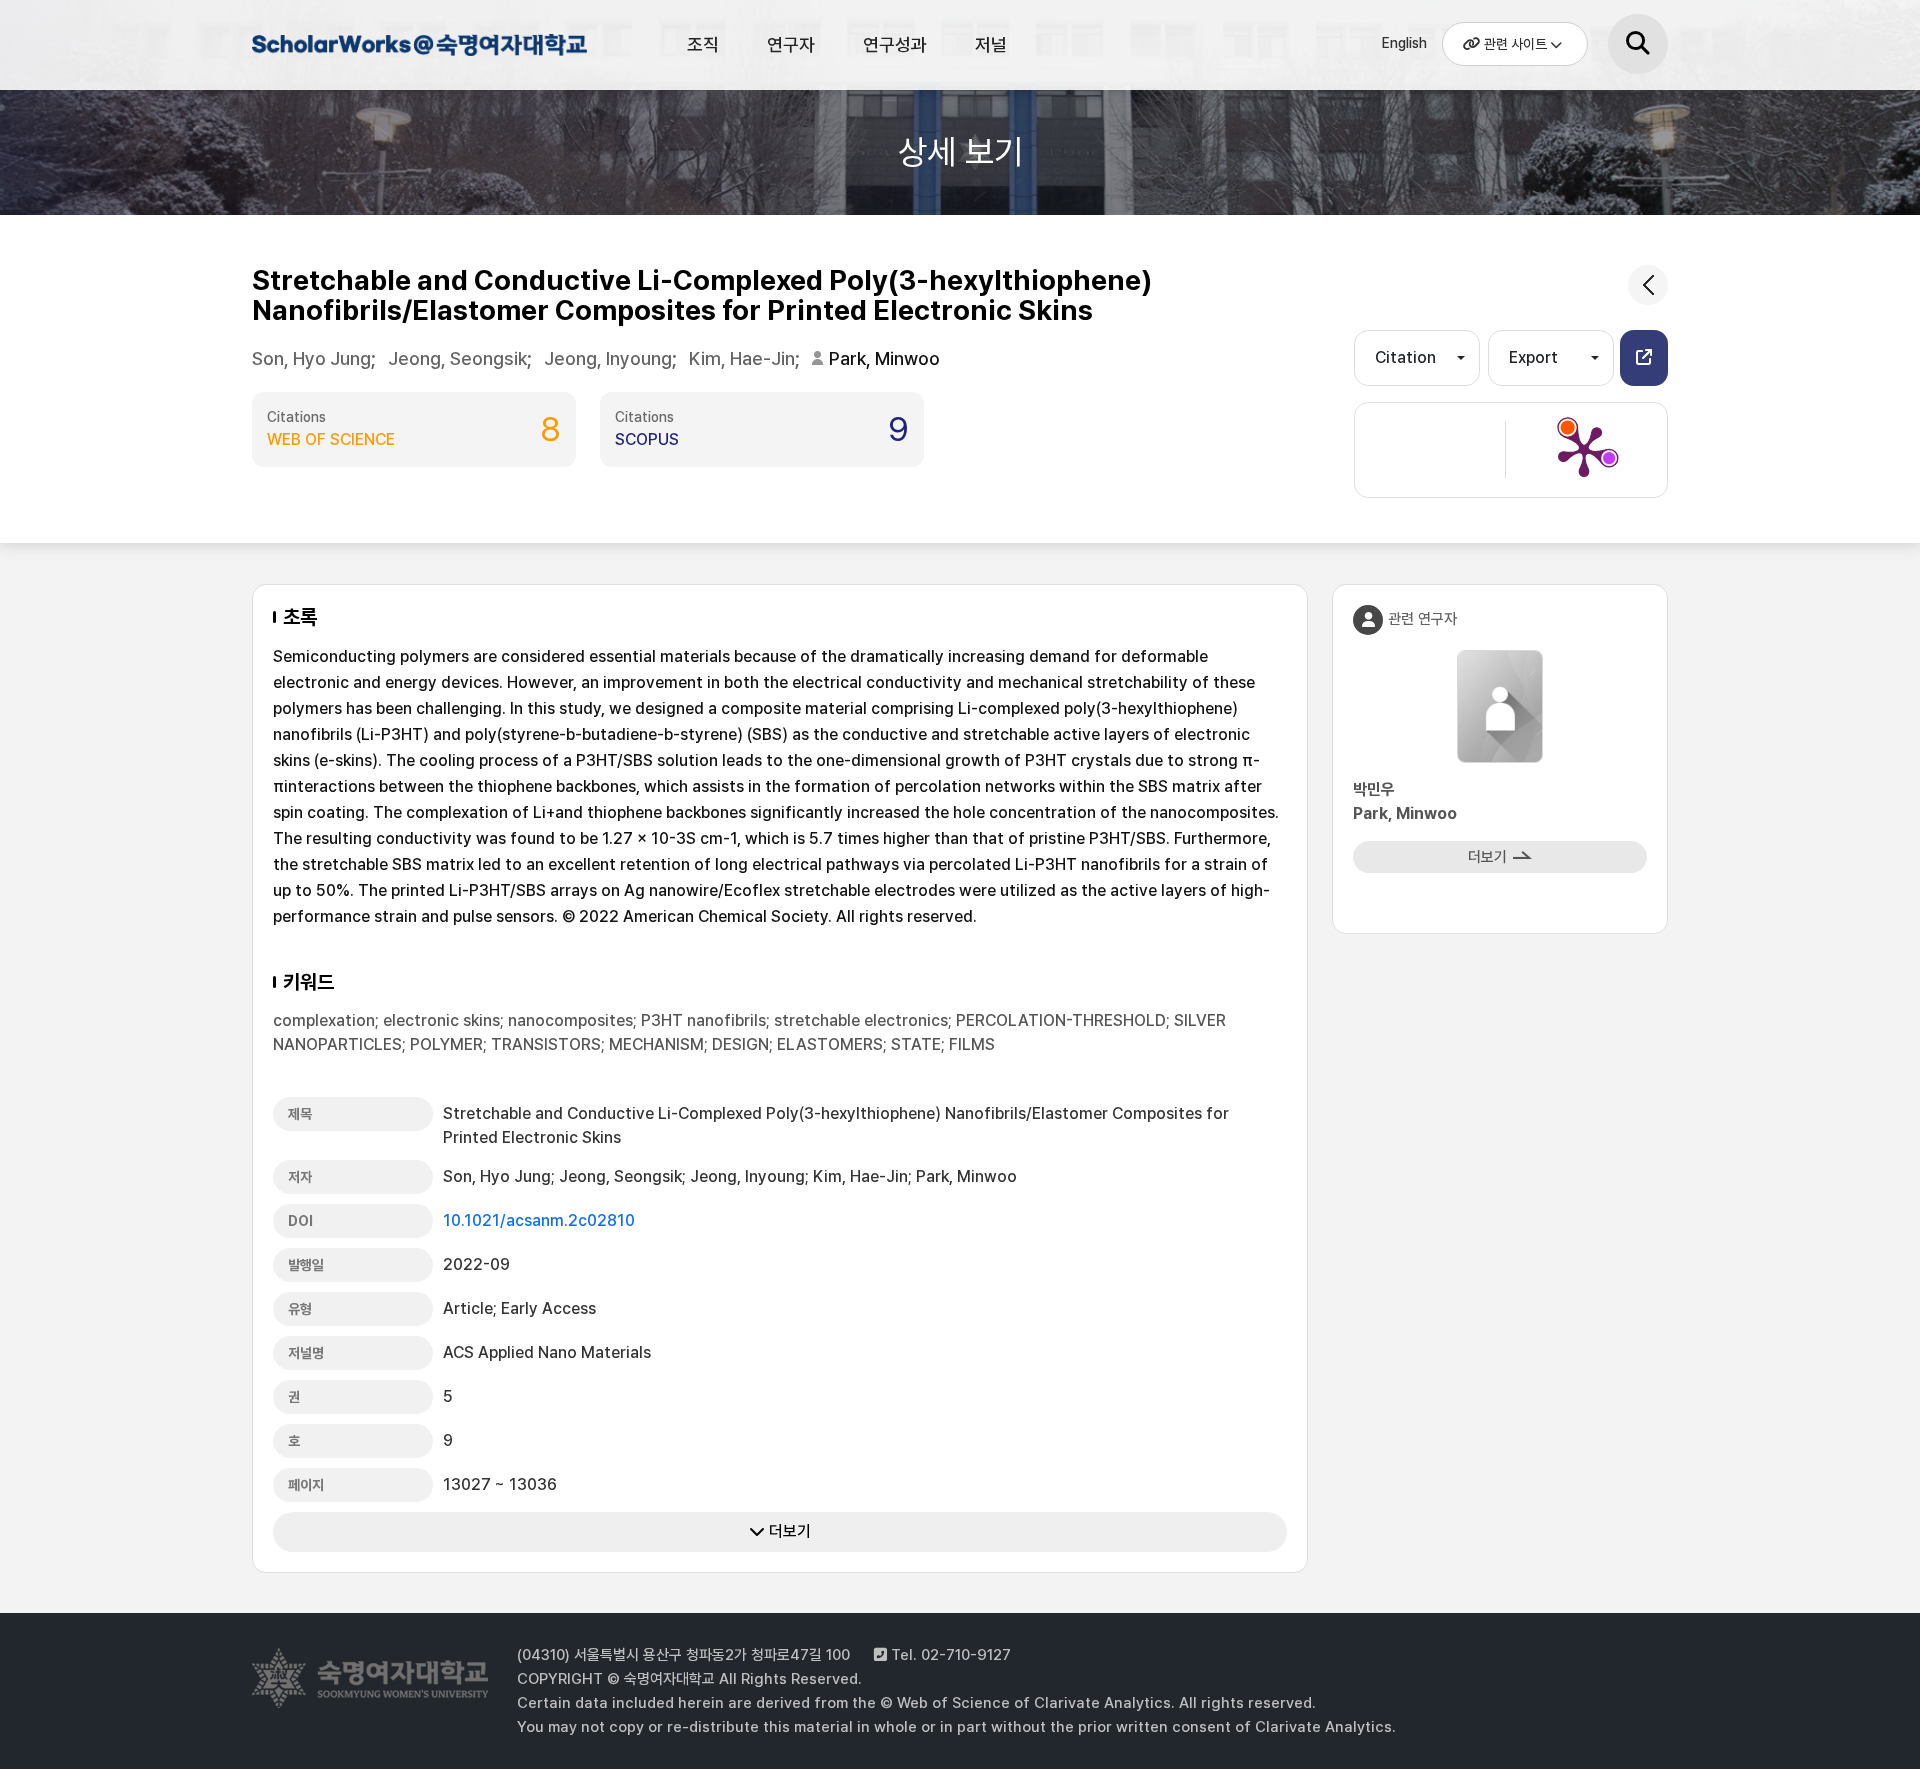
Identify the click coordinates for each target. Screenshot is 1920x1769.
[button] (1644, 358)
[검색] (1638, 44)
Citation (1405, 357)
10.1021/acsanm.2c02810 (539, 1220)
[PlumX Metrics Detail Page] (1584, 450)
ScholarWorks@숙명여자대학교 (417, 48)
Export (1533, 357)
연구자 (791, 44)
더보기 (788, 1531)
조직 (703, 44)
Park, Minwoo (884, 358)
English (1404, 43)
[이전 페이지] (1648, 285)
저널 (991, 44)
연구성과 (895, 44)
